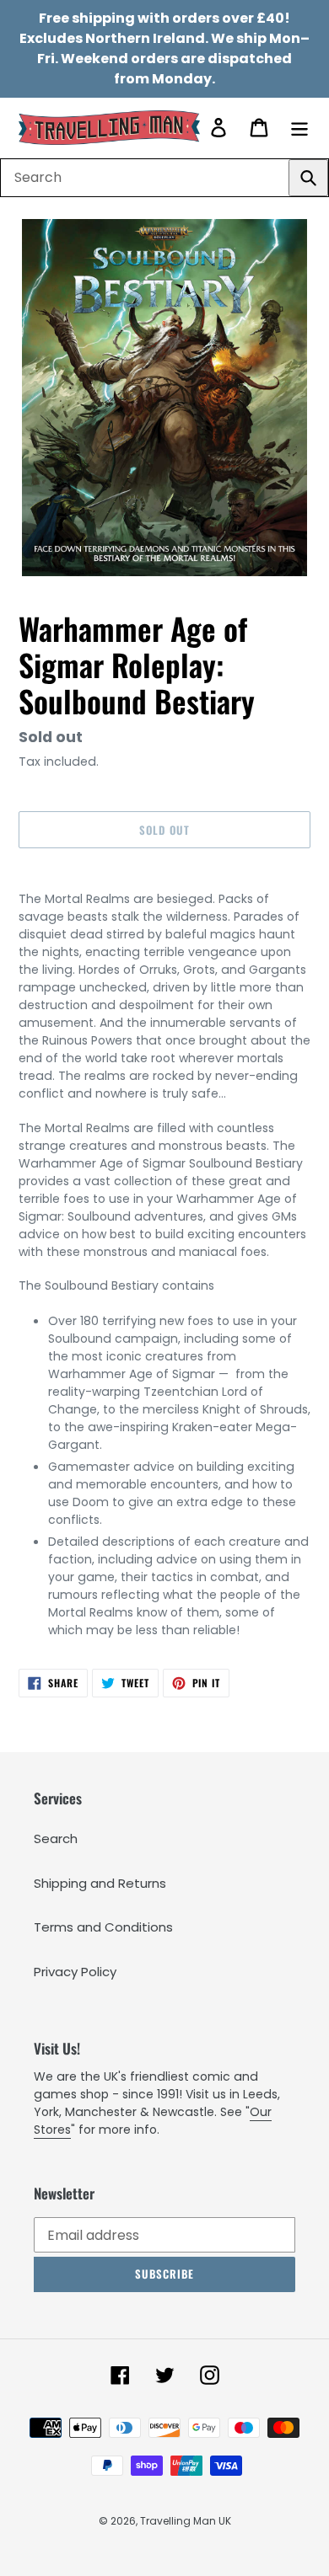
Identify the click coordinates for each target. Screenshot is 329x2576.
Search (56, 1838)
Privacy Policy (75, 1972)
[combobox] (164, 178)
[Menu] (299, 128)
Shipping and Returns (100, 1883)
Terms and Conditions (103, 1927)
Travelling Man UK (186, 2521)
